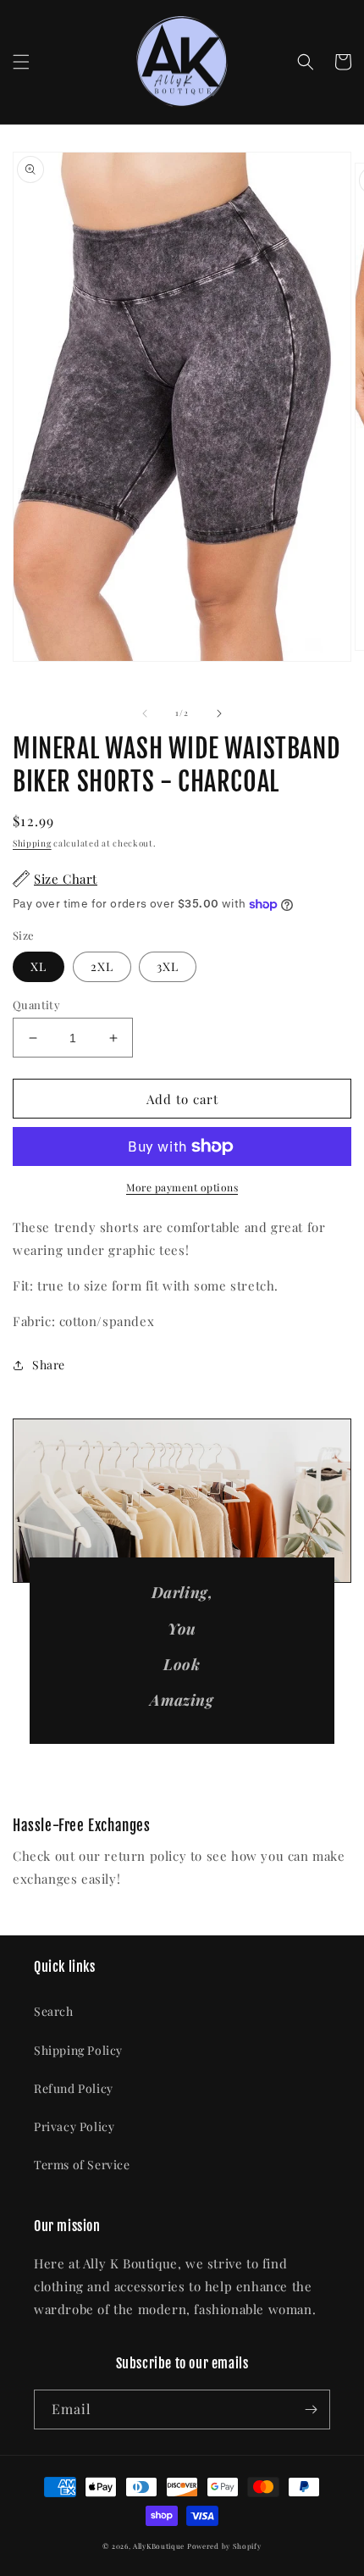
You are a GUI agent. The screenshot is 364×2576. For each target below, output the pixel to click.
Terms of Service (82, 2165)
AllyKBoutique (159, 2546)
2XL (102, 966)
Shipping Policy (78, 2050)
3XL (168, 966)
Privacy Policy (74, 2126)
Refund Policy (74, 2088)
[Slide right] (219, 713)
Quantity (36, 1005)
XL (39, 966)
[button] (21, 62)
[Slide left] (145, 713)
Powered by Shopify (224, 2546)
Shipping (32, 843)
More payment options (182, 1187)
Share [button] (49, 1365)
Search (54, 2011)
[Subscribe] (311, 2409)
